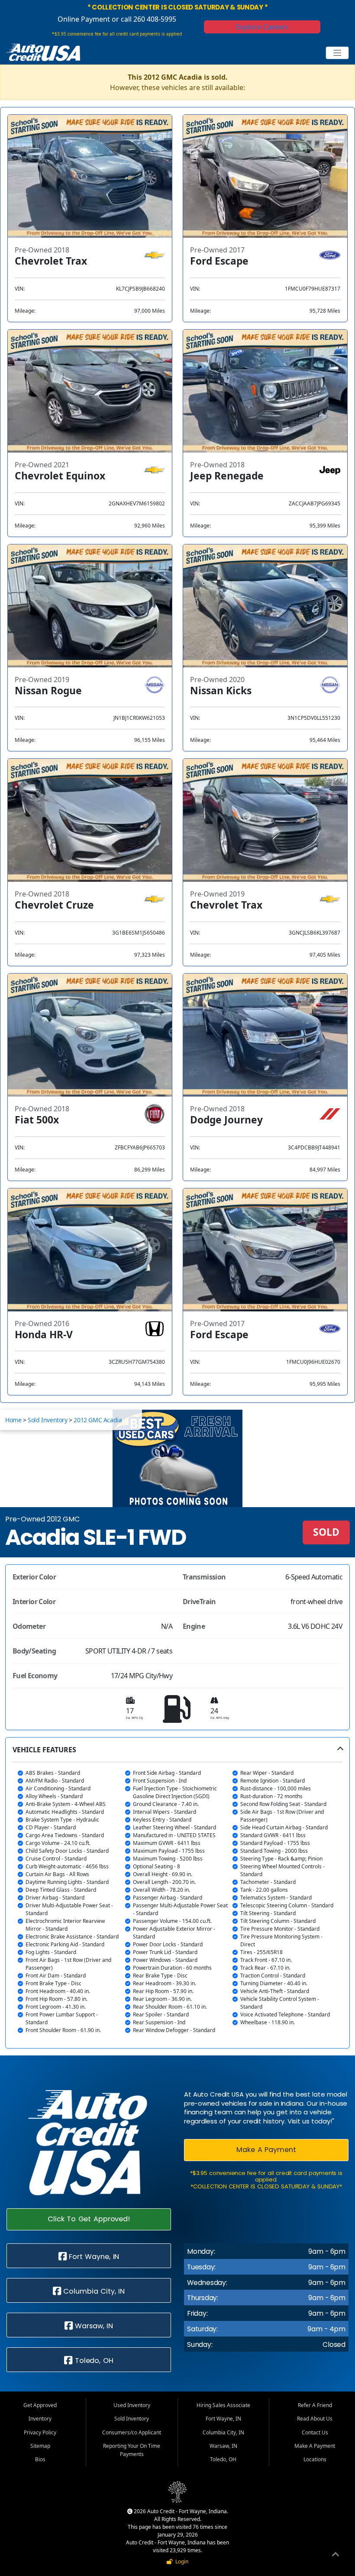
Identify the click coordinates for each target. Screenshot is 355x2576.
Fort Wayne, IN (93, 2257)
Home (13, 1420)
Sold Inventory (47, 1420)
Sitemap (40, 2446)
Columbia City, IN (93, 2291)
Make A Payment (266, 2150)
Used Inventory (132, 2405)
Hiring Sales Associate (223, 2405)
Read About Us (315, 2419)
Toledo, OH (93, 2361)
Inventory (40, 2419)
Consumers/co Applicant (132, 2432)
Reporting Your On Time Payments (132, 2450)
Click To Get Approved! (89, 2219)
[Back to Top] (336, 2556)
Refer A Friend (315, 2405)
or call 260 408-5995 (143, 19)
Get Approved (40, 2405)
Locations (315, 2459)
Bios (40, 2459)
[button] (177, 1893)
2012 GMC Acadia (98, 1420)
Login (181, 2561)
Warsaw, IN (93, 2326)
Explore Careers (262, 27)
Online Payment (84, 19)
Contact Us (315, 2432)
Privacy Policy (40, 2432)
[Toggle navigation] (337, 53)
